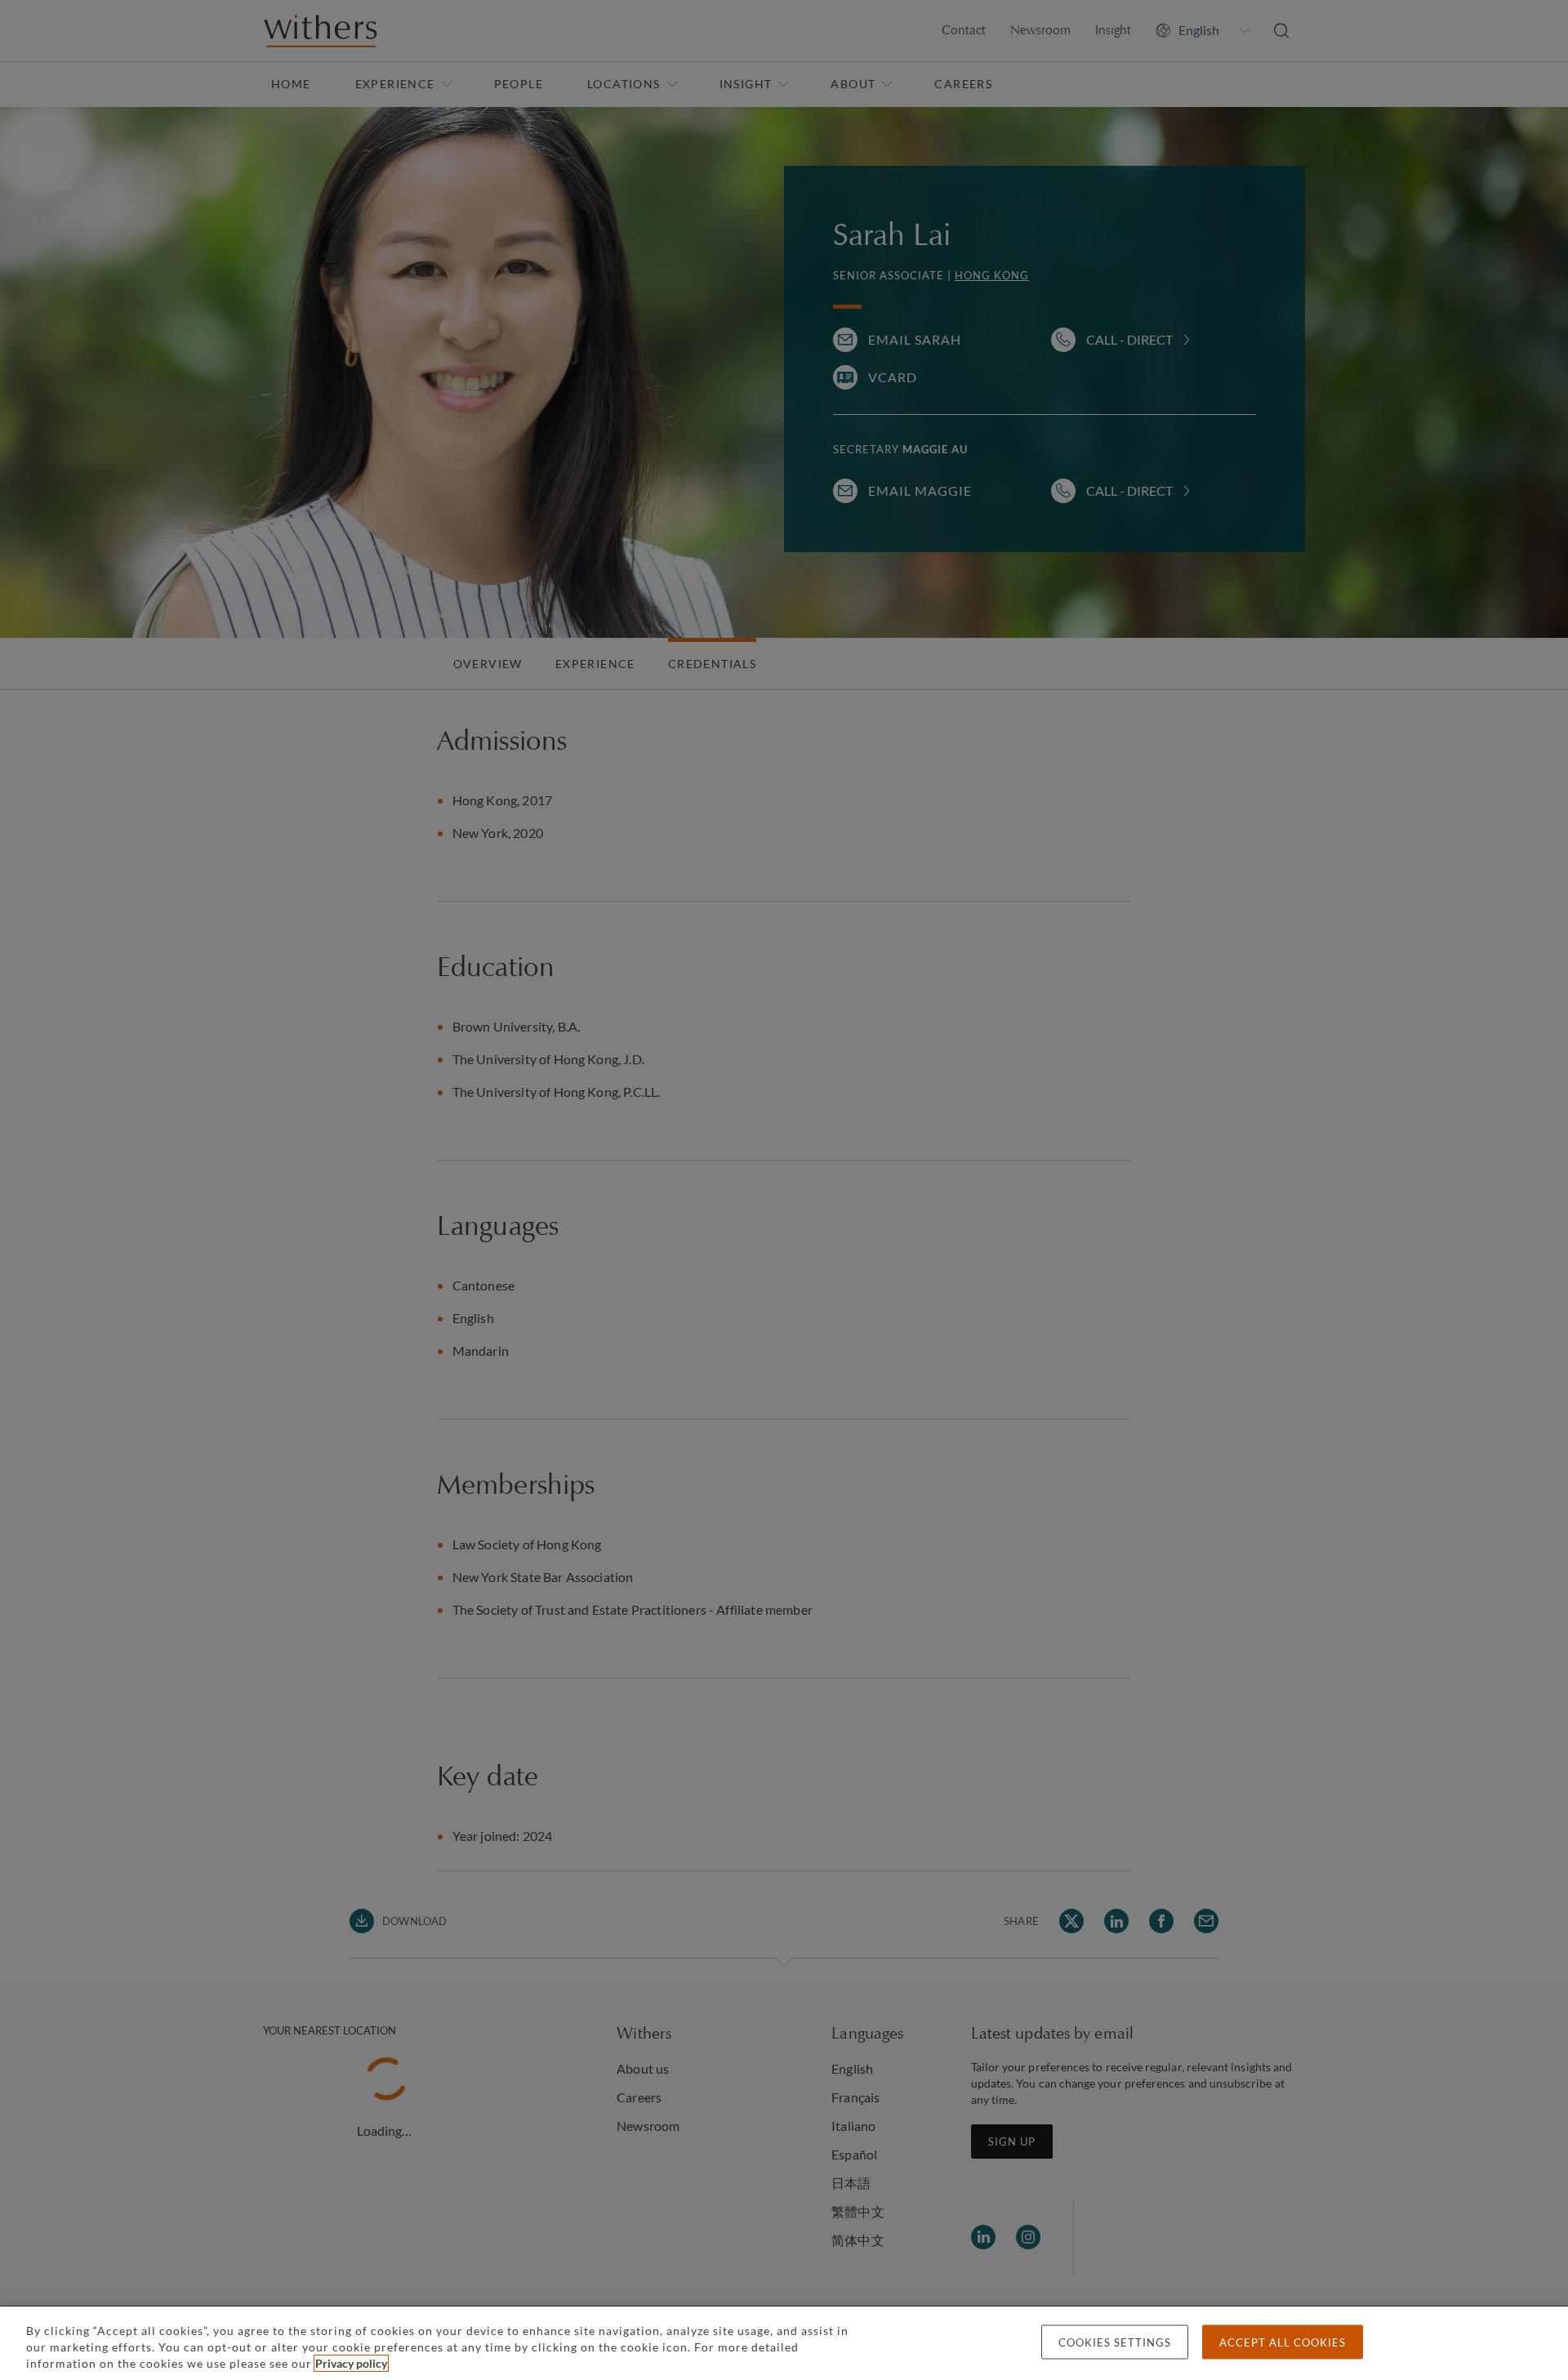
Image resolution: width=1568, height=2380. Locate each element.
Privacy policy (351, 2363)
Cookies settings (1115, 2342)
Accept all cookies (1283, 2342)
